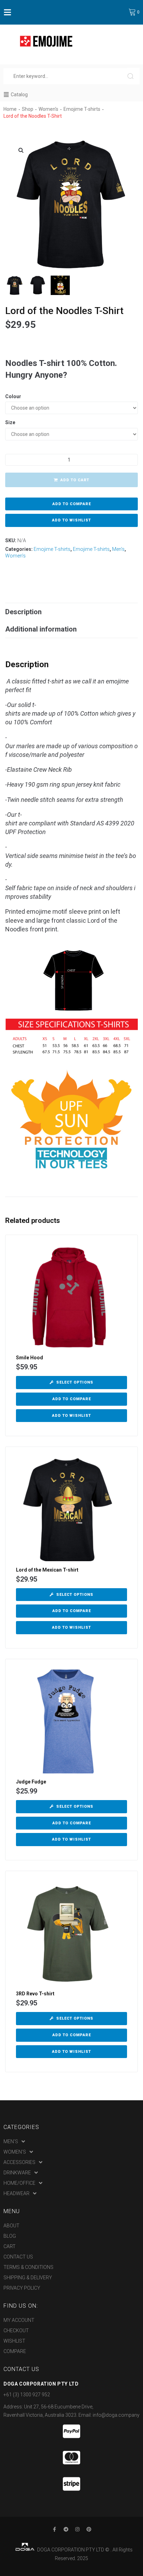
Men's (118, 549)
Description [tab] (23, 612)
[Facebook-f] (54, 2529)
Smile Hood (30, 1358)
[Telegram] (66, 2529)
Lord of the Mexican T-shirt (47, 1570)
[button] (21, 150)
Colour (13, 396)
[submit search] (133, 76)
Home (10, 109)
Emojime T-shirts (82, 109)
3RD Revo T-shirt (35, 1994)
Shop (28, 109)
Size (10, 422)
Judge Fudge (31, 1782)
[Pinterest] (89, 2529)
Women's (48, 109)
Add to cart (75, 480)
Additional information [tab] (41, 629)
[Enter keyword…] (65, 76)
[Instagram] (77, 2529)
